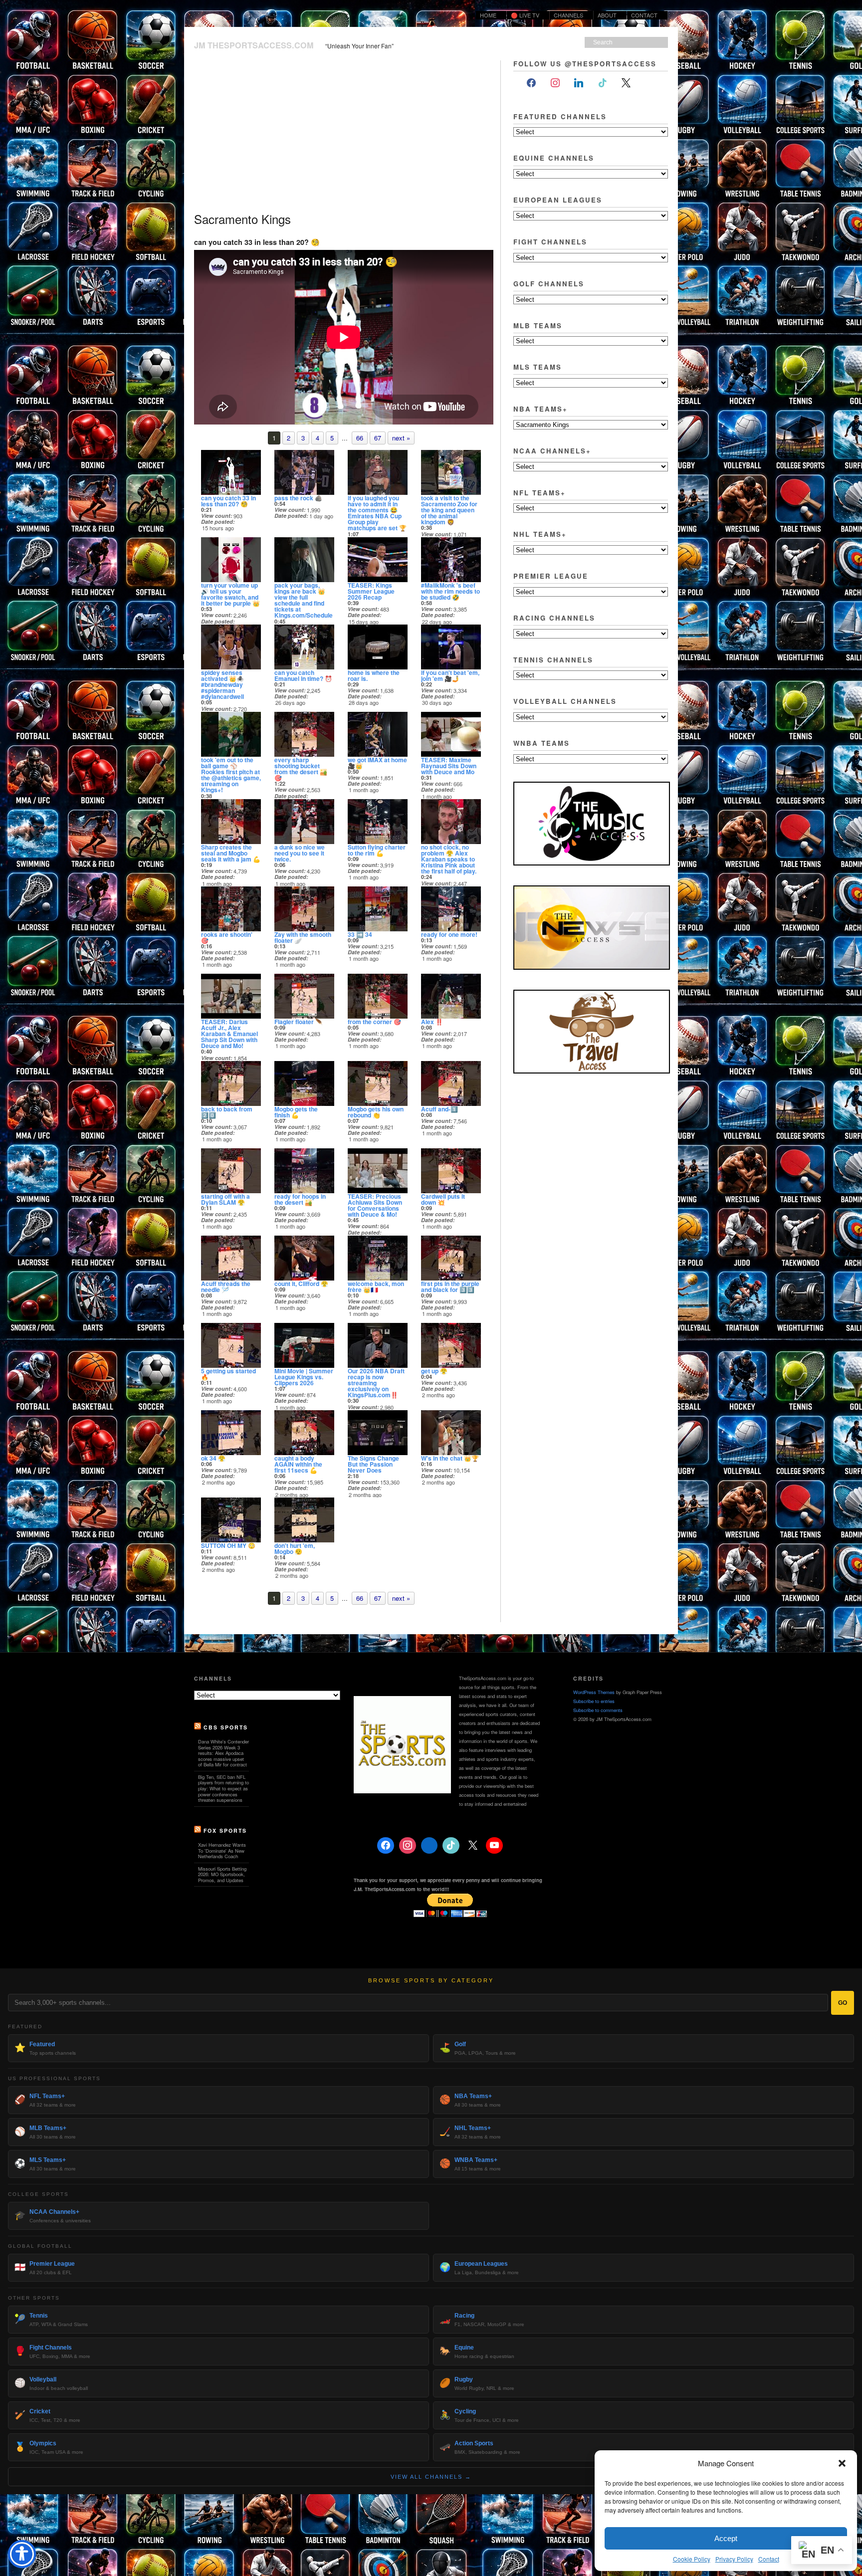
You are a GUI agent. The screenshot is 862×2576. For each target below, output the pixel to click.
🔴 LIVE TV (525, 15)
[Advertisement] (341, 135)
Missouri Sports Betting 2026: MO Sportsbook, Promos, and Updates (222, 1874)
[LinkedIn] (579, 83)
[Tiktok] (603, 83)
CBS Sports (226, 1727)
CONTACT (644, 15)
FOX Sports (225, 1830)
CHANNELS (568, 15)
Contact (769, 2559)
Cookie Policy (692, 2559)
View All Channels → (431, 2477)
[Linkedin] (430, 1846)
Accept (726, 2538)
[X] (627, 83)
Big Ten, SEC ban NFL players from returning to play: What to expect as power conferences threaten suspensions (223, 1788)
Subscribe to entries (594, 1701)
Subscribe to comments (598, 1710)
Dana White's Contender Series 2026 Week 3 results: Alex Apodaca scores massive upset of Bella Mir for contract (223, 1753)
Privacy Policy (734, 2559)
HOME (488, 15)
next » (401, 438)
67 (378, 438)
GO (843, 2003)
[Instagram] (555, 83)
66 (360, 438)
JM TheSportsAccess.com (254, 45)
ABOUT (605, 15)
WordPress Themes (594, 1692)
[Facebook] (531, 83)
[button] (842, 2463)
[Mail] (650, 83)
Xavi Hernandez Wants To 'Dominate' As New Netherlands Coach (222, 1850)
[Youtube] (494, 1846)
